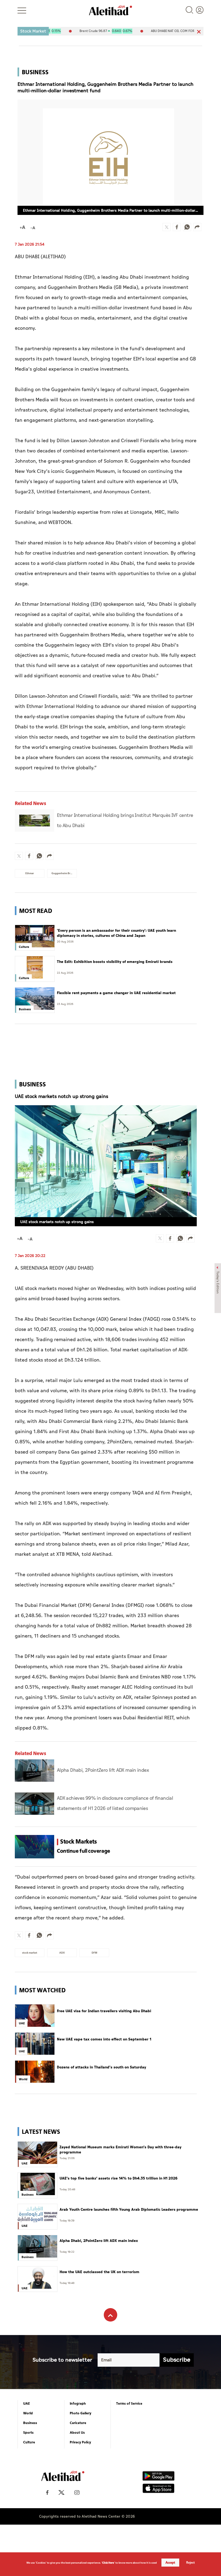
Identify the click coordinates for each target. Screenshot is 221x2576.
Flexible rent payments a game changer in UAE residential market (116, 993)
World (28, 2413)
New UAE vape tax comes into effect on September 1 (104, 2039)
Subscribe (177, 2360)
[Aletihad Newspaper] (110, 10)
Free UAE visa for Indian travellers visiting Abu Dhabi (104, 2011)
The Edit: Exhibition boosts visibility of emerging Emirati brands (115, 962)
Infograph (78, 2404)
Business (30, 2423)
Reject (191, 2563)
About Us (77, 2433)
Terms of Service (129, 2404)
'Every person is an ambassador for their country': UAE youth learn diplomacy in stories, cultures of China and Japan (116, 933)
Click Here (108, 2563)
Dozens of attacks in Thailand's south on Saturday (101, 2067)
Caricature (78, 2423)
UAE (27, 2404)
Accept (170, 2563)
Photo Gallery (81, 2413)
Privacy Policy (80, 2442)
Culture (29, 2442)
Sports (28, 2433)
